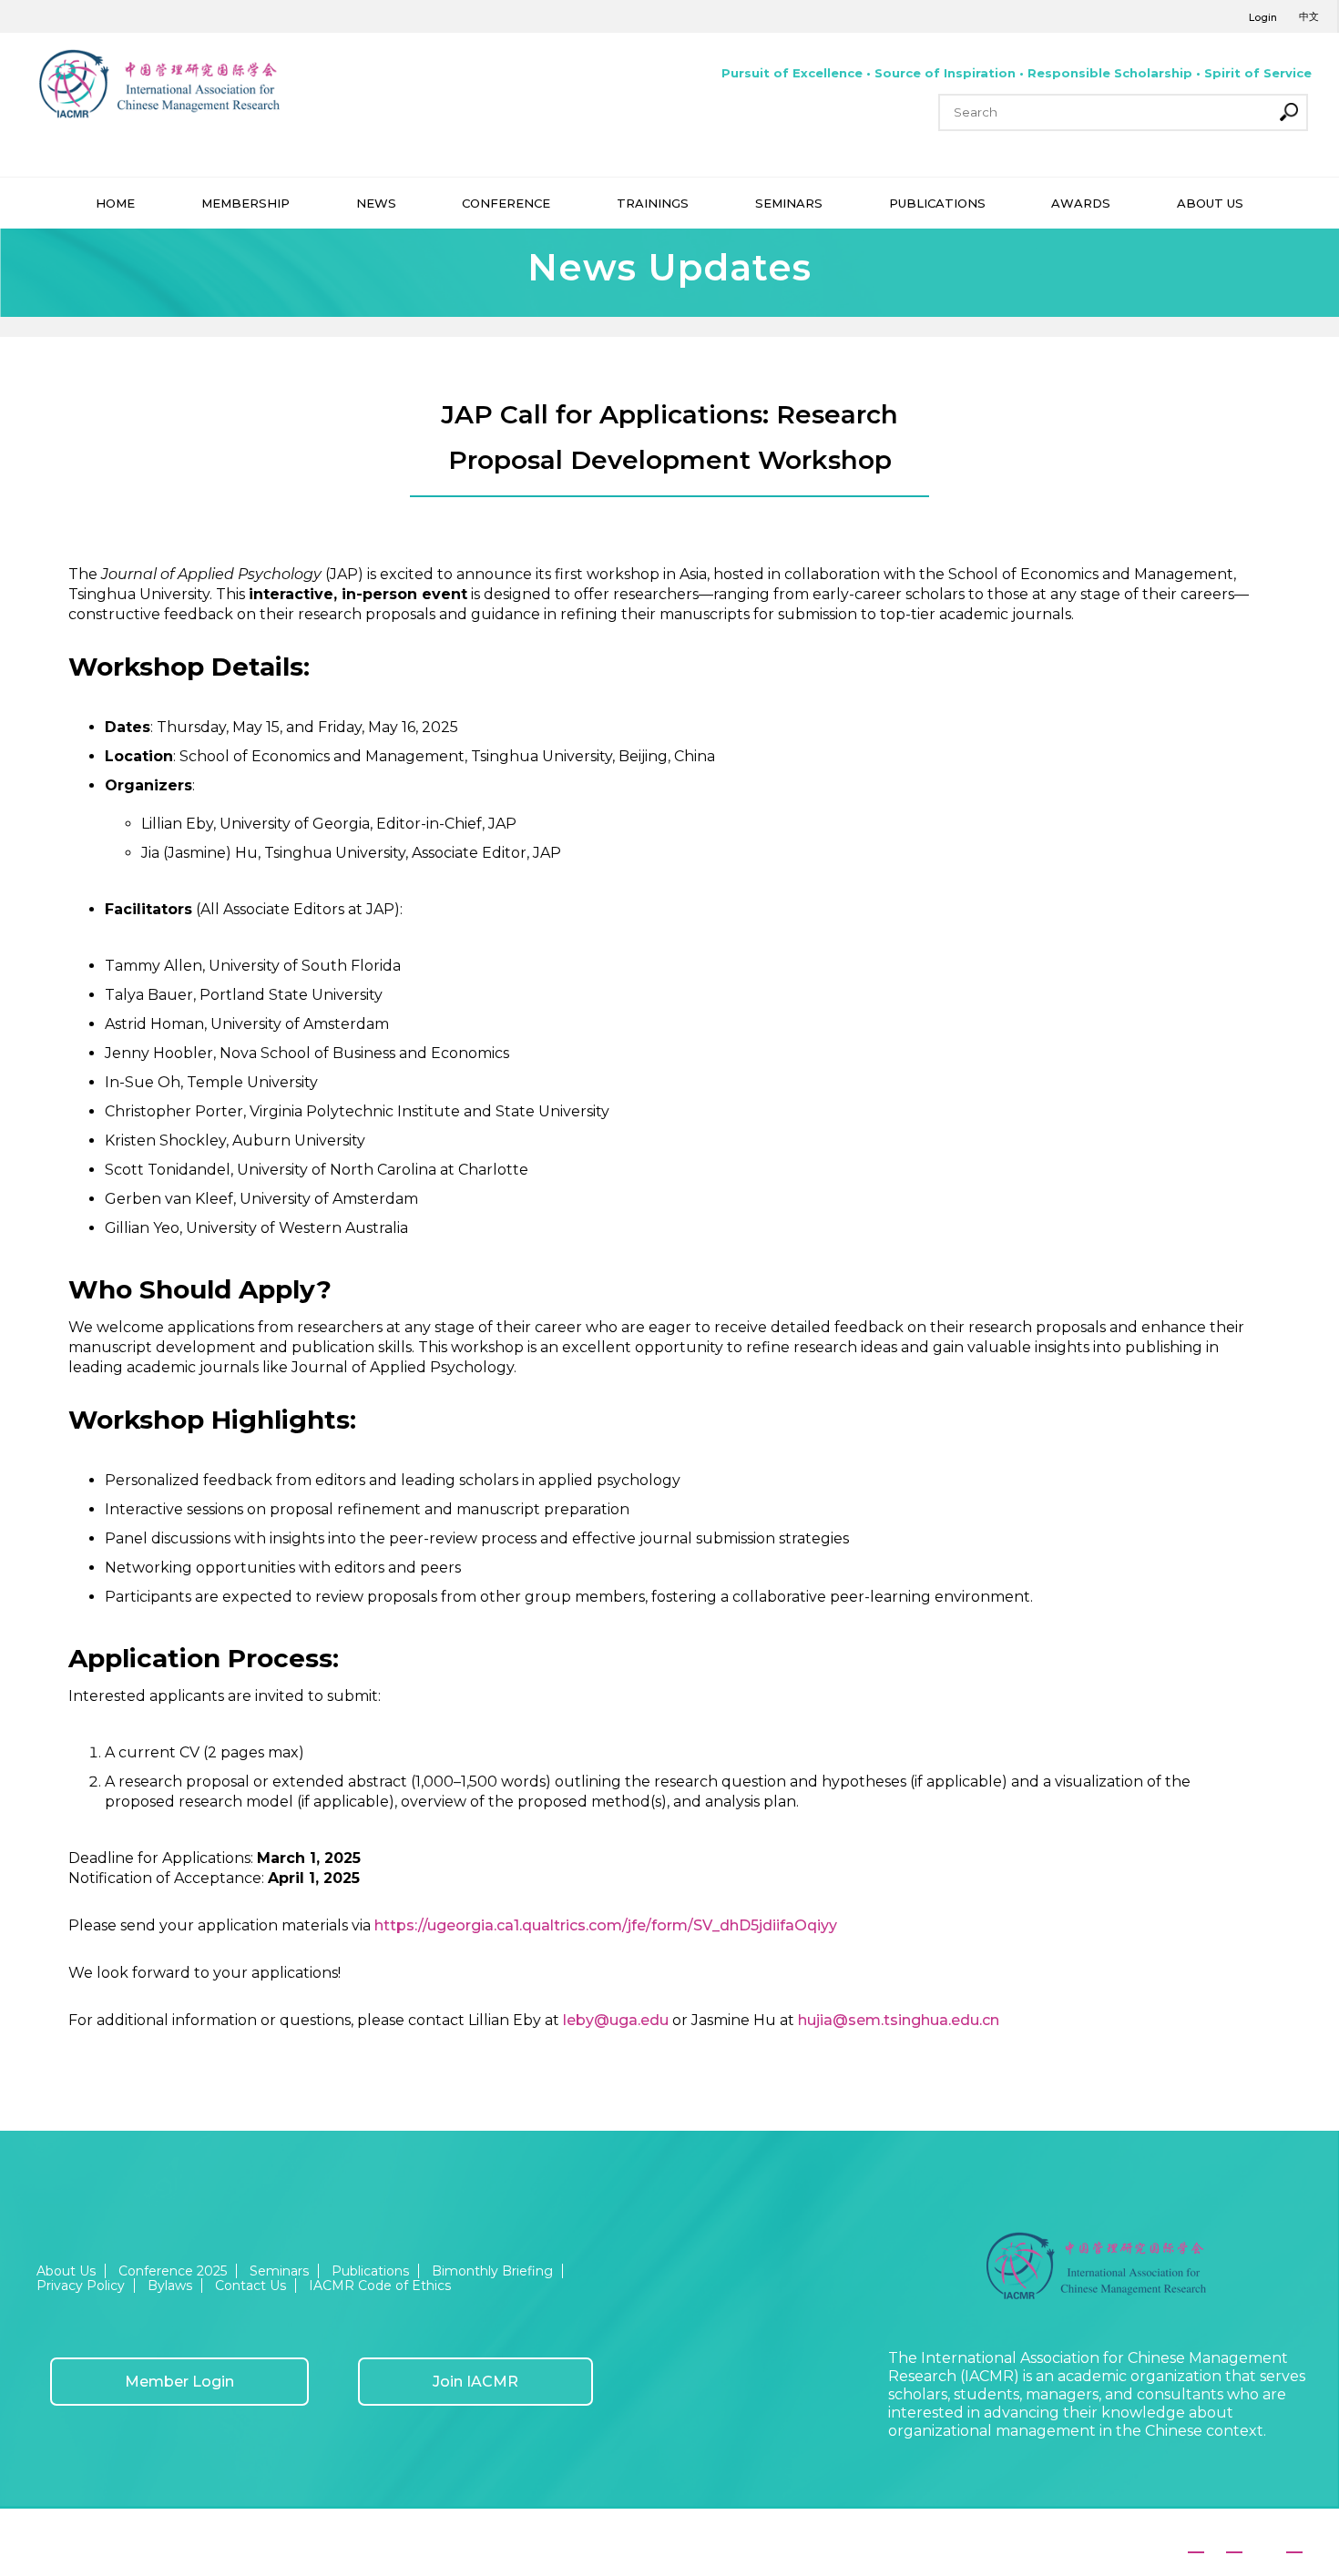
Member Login (179, 2382)
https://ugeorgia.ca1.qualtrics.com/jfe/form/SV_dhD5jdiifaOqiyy (606, 1925)
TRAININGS (653, 203)
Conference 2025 (173, 2271)
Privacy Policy (81, 2286)
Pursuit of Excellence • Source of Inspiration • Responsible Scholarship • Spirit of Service (1017, 73)
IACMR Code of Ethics (380, 2286)
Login (1263, 17)
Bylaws (170, 2286)
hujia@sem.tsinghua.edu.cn (899, 2020)
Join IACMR (475, 2382)
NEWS (376, 203)
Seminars (279, 2271)
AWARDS (1081, 203)
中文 (1309, 16)
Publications (370, 2271)
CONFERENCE (506, 203)
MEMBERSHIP (245, 203)
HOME (115, 203)
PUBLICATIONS (937, 203)
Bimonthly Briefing (492, 2271)
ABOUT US (1210, 203)
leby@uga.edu (616, 2020)
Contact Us (250, 2286)
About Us (66, 2271)
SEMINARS (789, 203)
